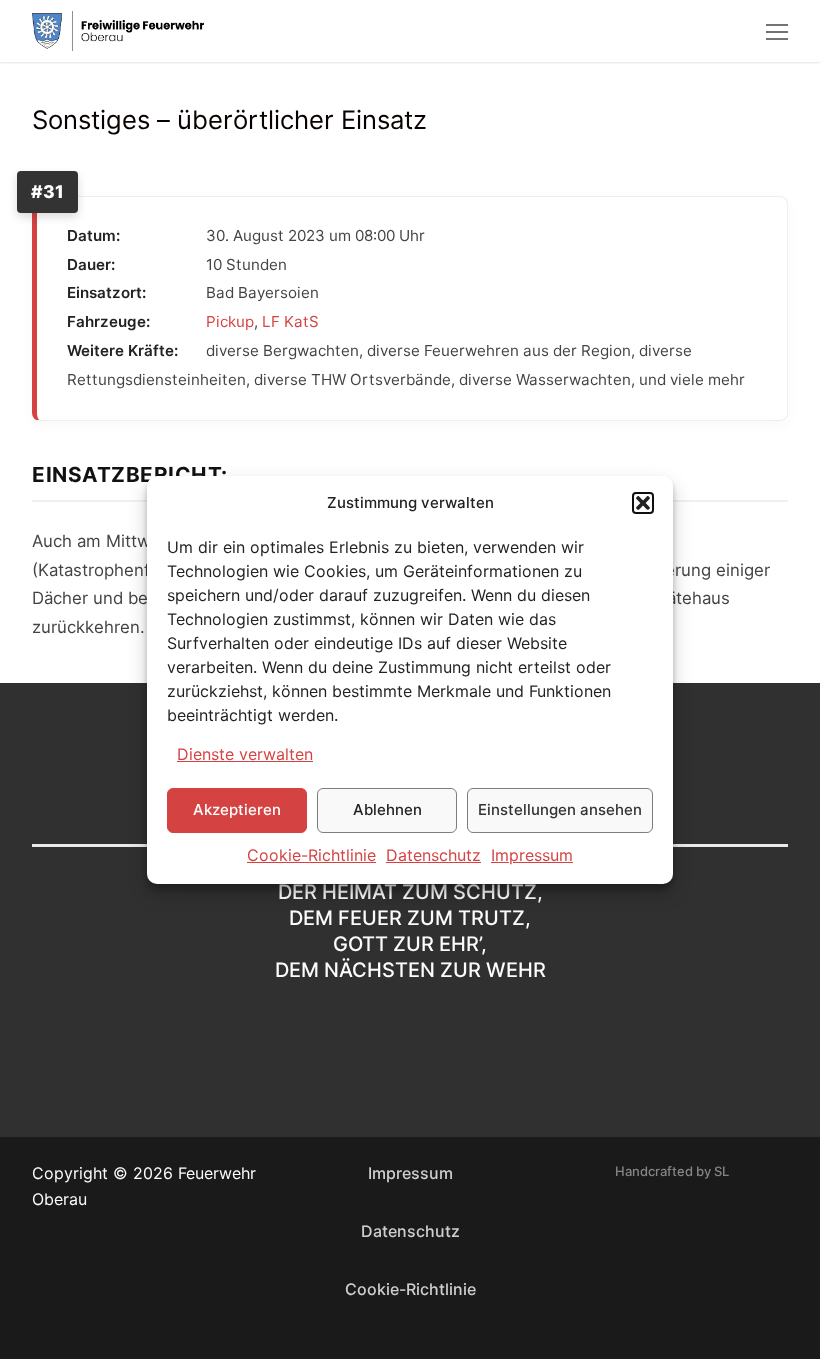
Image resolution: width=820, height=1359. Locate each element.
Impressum (532, 855)
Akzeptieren (237, 809)
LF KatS (290, 321)
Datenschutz (433, 855)
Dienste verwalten (245, 754)
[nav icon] (777, 31)
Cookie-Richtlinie (311, 855)
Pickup (230, 321)
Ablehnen (387, 809)
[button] (643, 503)
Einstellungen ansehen (560, 809)
